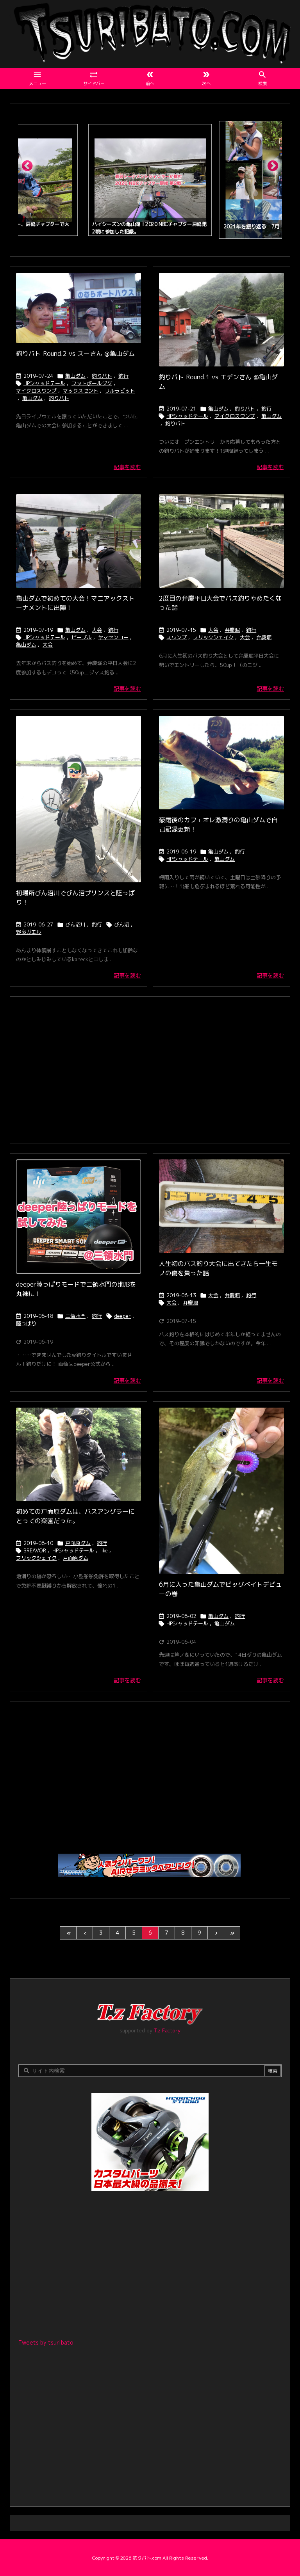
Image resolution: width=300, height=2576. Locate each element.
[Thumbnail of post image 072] (79, 1454)
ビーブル (82, 637)
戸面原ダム (78, 1543)
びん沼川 (75, 924)
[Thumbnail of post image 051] (79, 541)
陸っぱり (26, 1323)
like (104, 1550)
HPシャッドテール (44, 383)
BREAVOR (35, 1550)
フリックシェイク (213, 637)
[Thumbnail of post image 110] (221, 320)
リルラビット (120, 391)
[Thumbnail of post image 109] (221, 763)
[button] (31, 169)
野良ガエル (29, 932)
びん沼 (122, 924)
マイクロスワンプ (36, 391)
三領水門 (75, 1316)
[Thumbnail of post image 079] (221, 541)
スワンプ (177, 637)
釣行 (123, 376)
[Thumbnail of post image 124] (79, 799)
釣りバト (102, 376)
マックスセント (81, 391)
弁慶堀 (232, 630)
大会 (97, 630)
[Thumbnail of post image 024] (221, 1206)
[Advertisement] (150, 1069)
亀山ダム (75, 376)
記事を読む (127, 467)
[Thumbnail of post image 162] (79, 1217)
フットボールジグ (92, 383)
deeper (122, 1316)
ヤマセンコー (113, 637)
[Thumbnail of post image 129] (79, 308)
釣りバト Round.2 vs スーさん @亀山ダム (75, 354)
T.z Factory (167, 2030)
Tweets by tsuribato (46, 2342)
